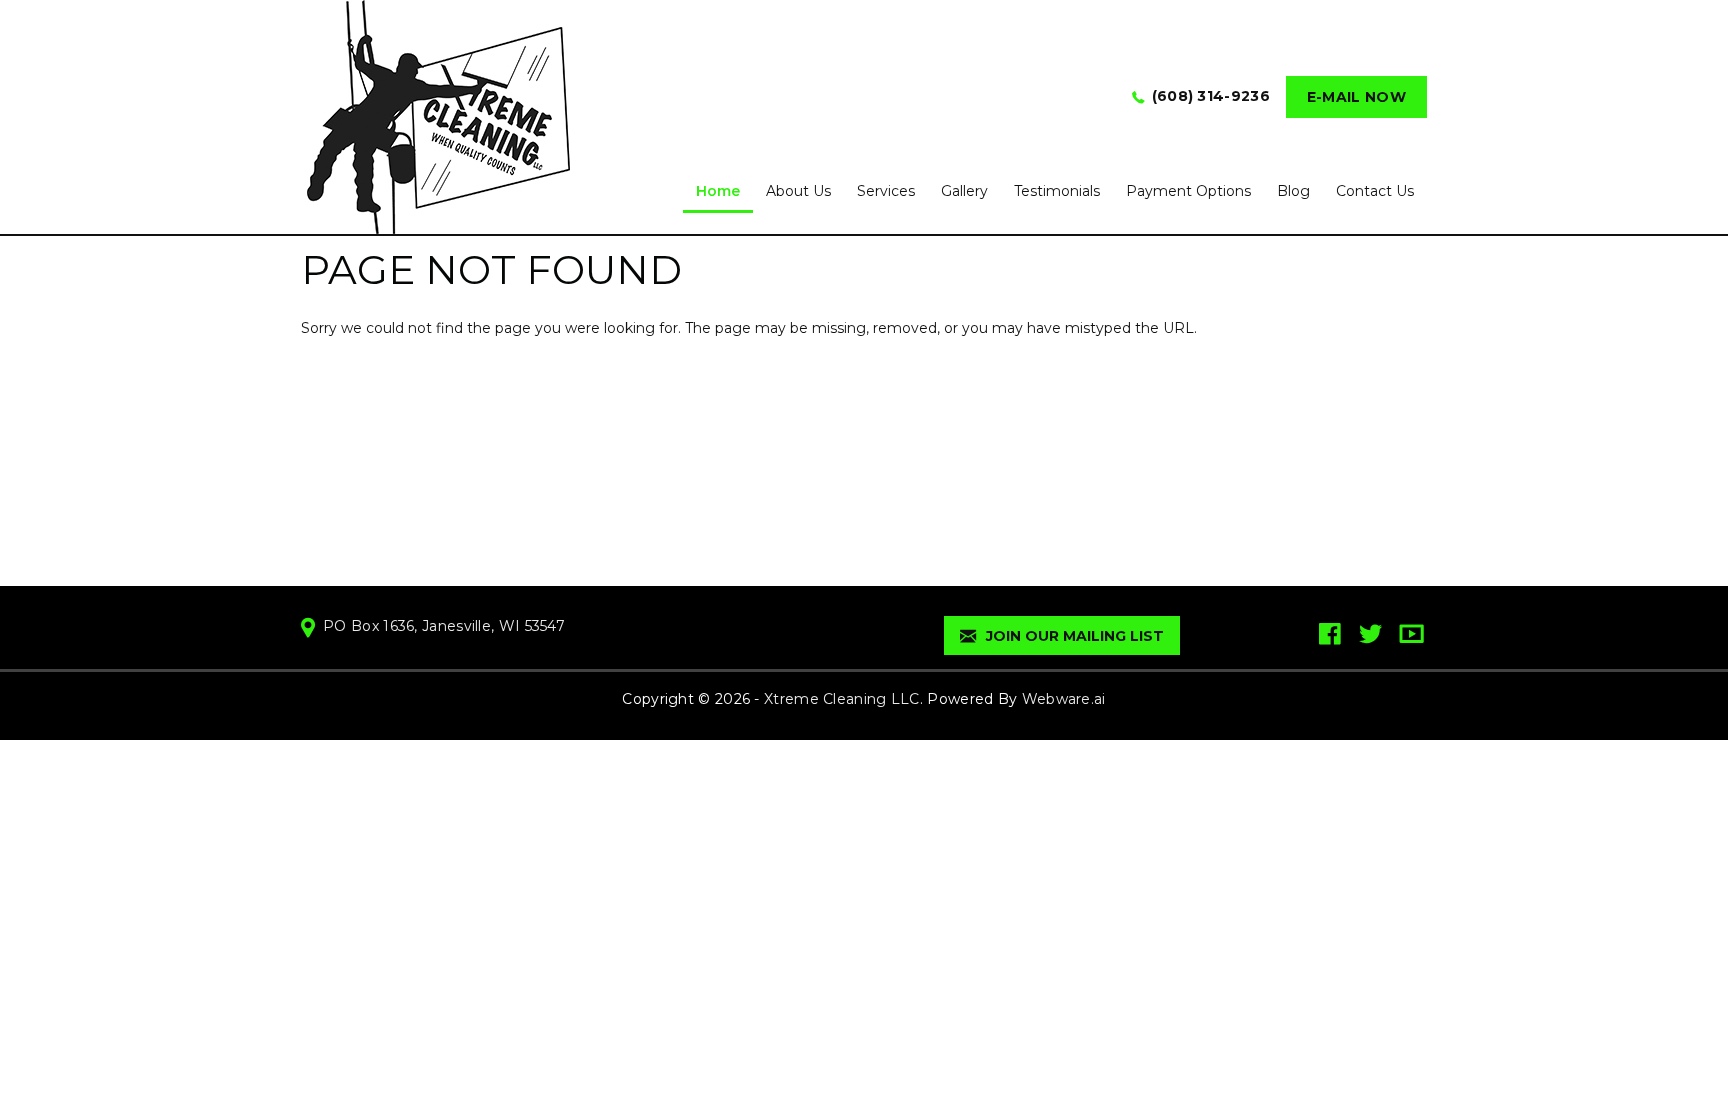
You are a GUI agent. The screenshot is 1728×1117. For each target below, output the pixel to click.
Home (718, 191)
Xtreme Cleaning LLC (842, 699)
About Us (798, 191)
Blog (1293, 191)
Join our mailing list (1073, 636)
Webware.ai (1064, 699)
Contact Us (1375, 191)
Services (886, 191)
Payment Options (1188, 191)
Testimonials (1057, 191)
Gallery (964, 191)
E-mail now (1356, 97)
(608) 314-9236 (1211, 96)
